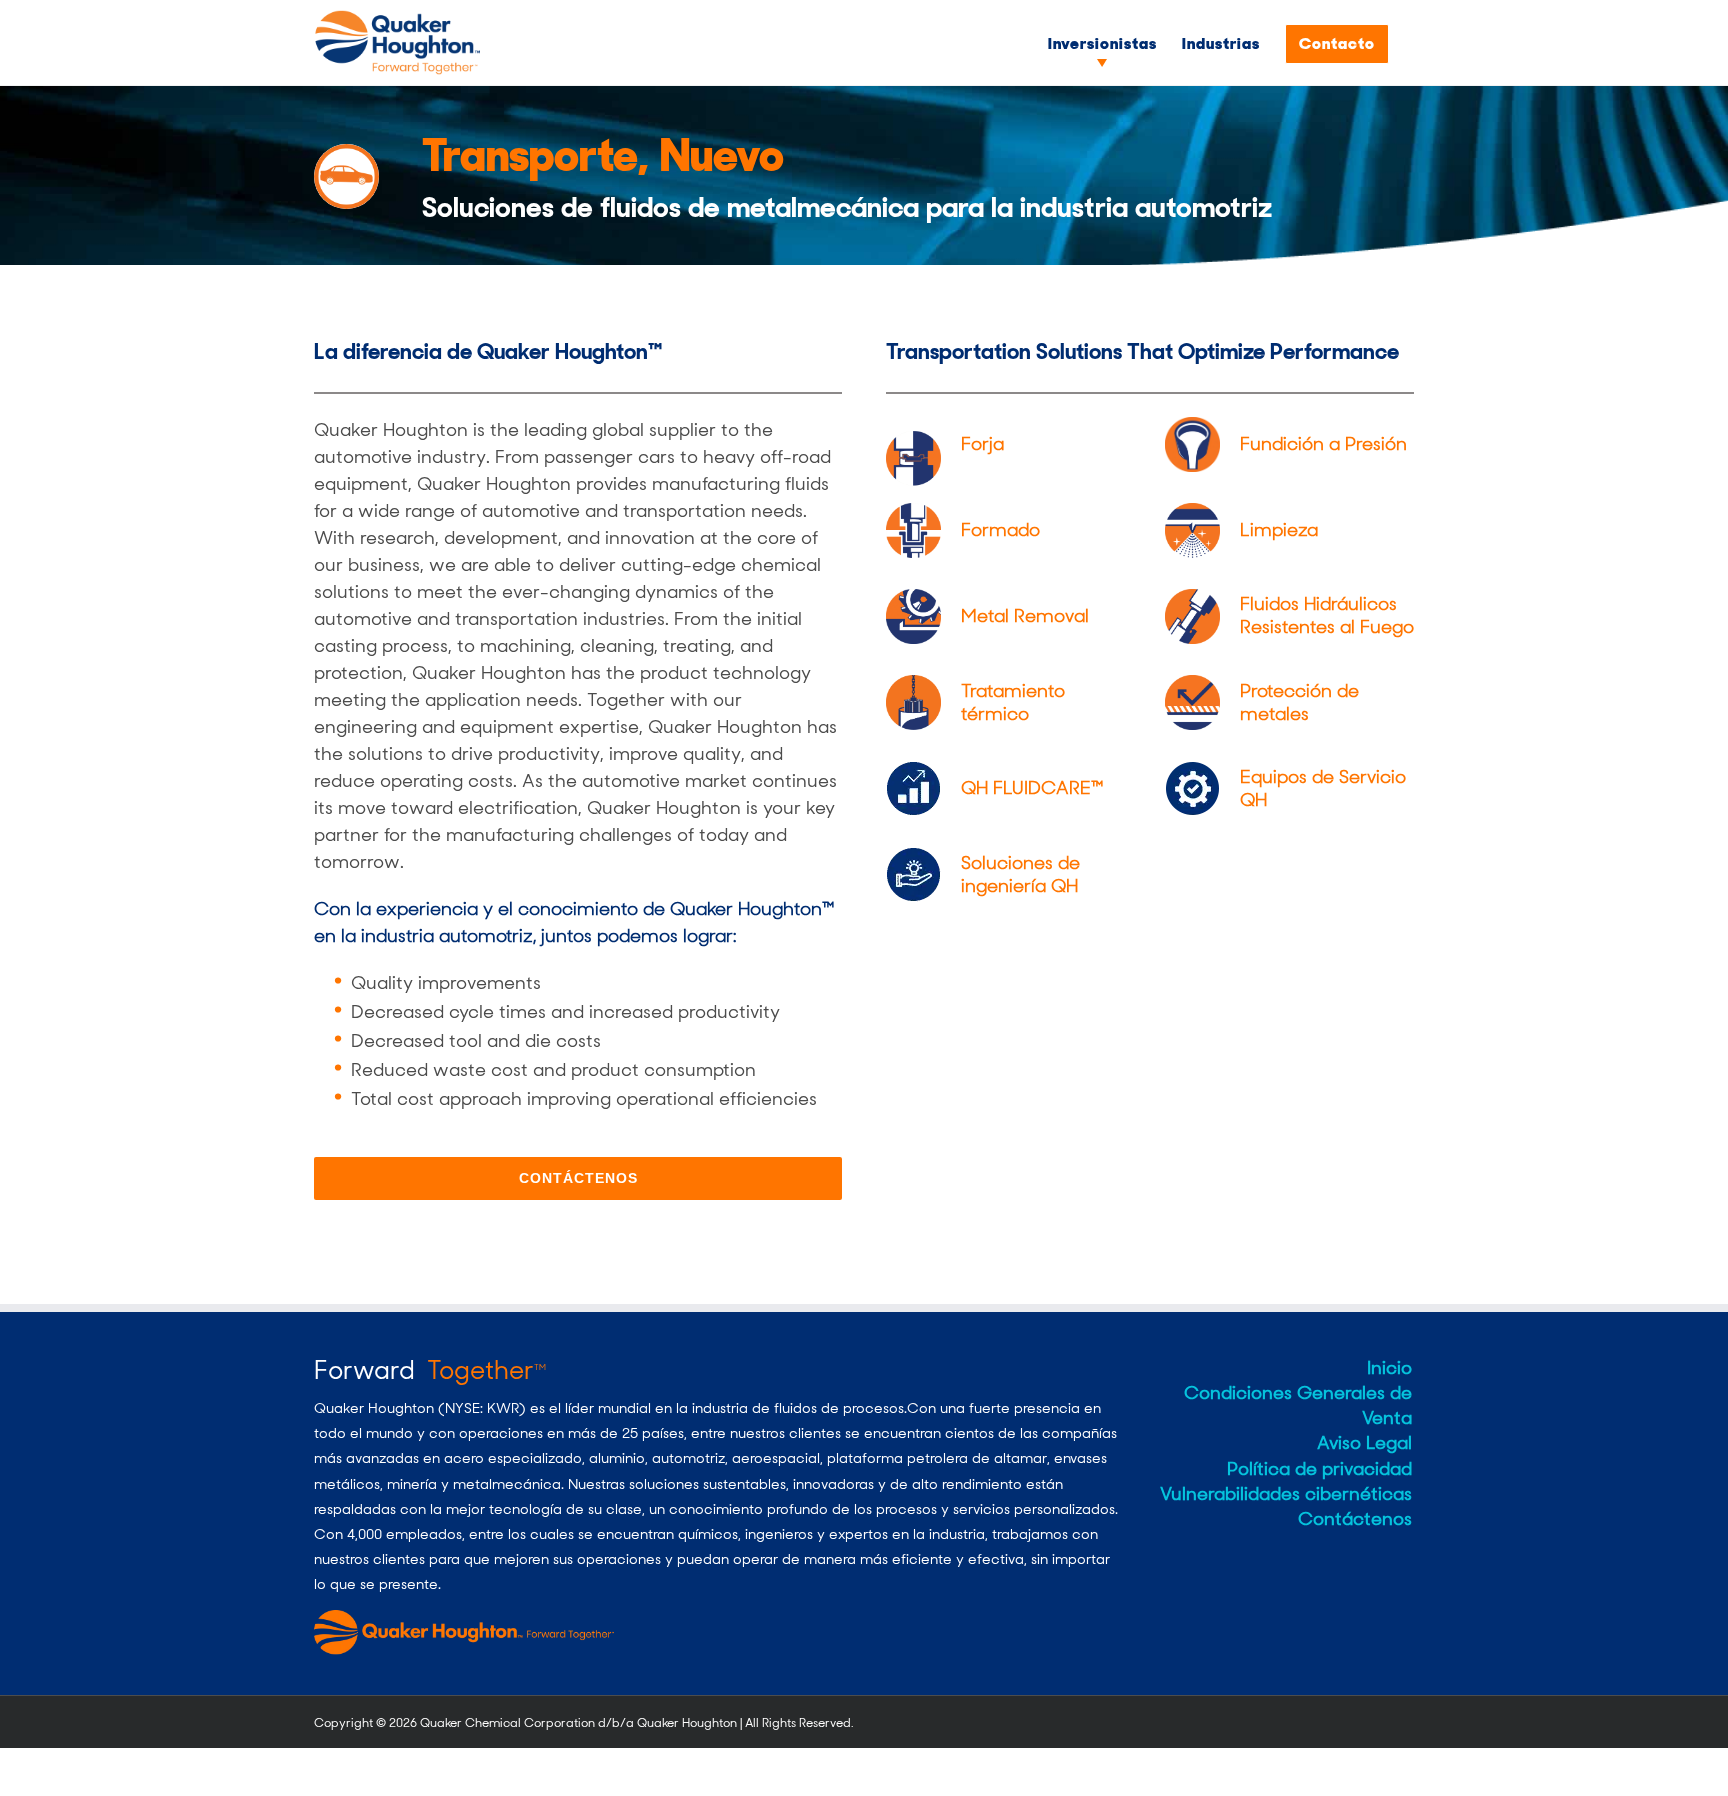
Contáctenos (1355, 1519)
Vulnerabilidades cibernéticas (1286, 1494)
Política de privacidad (1319, 1469)
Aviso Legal (1364, 1443)
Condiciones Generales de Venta (1298, 1405)
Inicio (1389, 1368)
